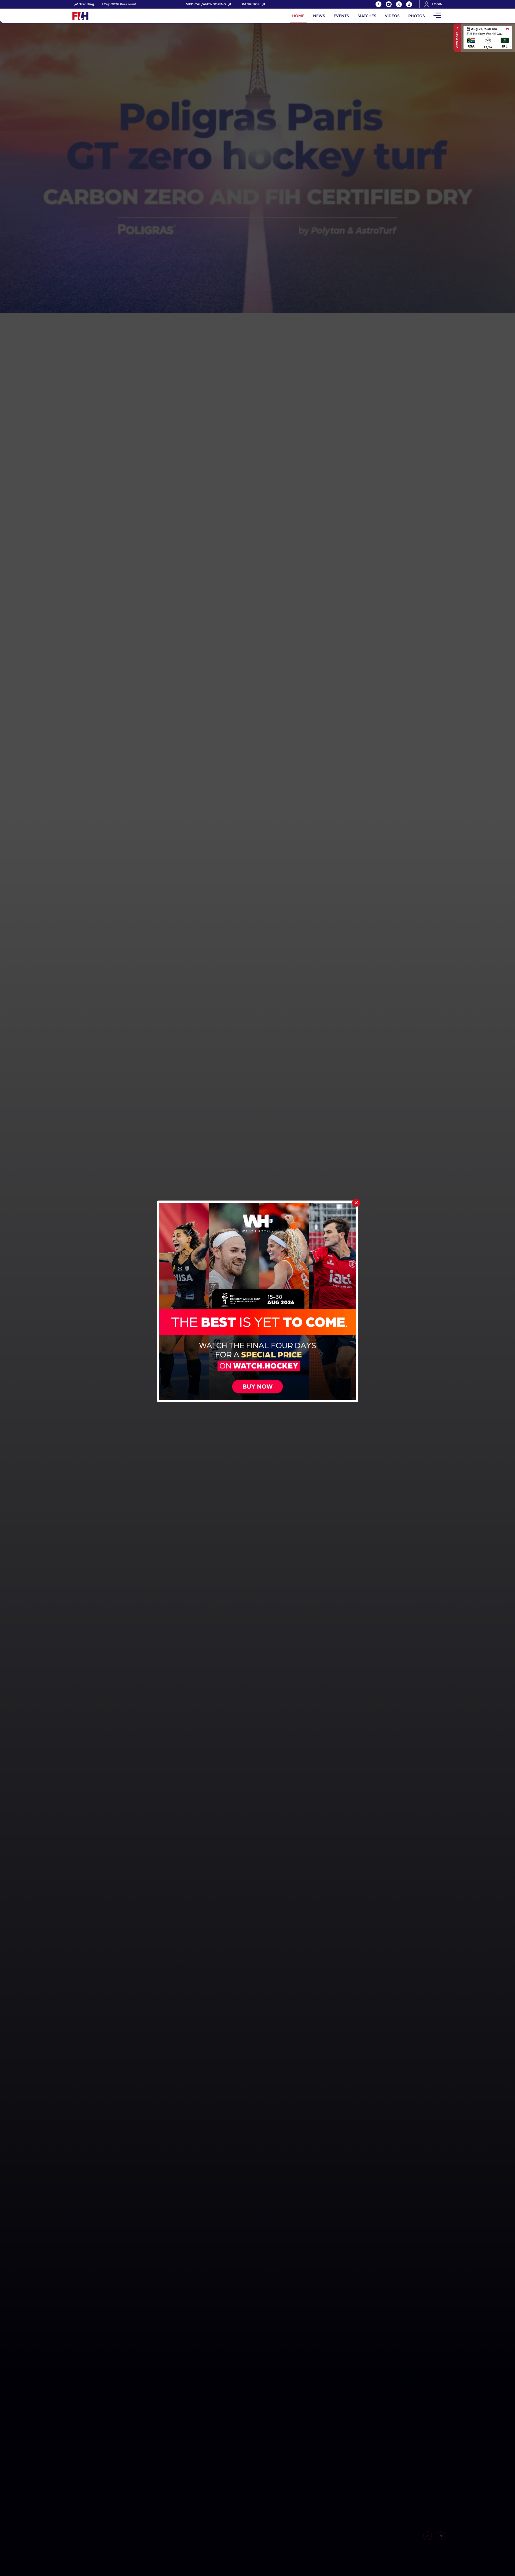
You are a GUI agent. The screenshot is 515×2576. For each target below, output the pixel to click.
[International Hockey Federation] (98, 16)
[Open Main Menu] (437, 16)
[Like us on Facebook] (378, 4)
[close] (356, 1203)
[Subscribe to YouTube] (389, 4)
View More (457, 40)
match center (488, 37)
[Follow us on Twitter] (399, 4)
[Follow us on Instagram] (409, 4)
